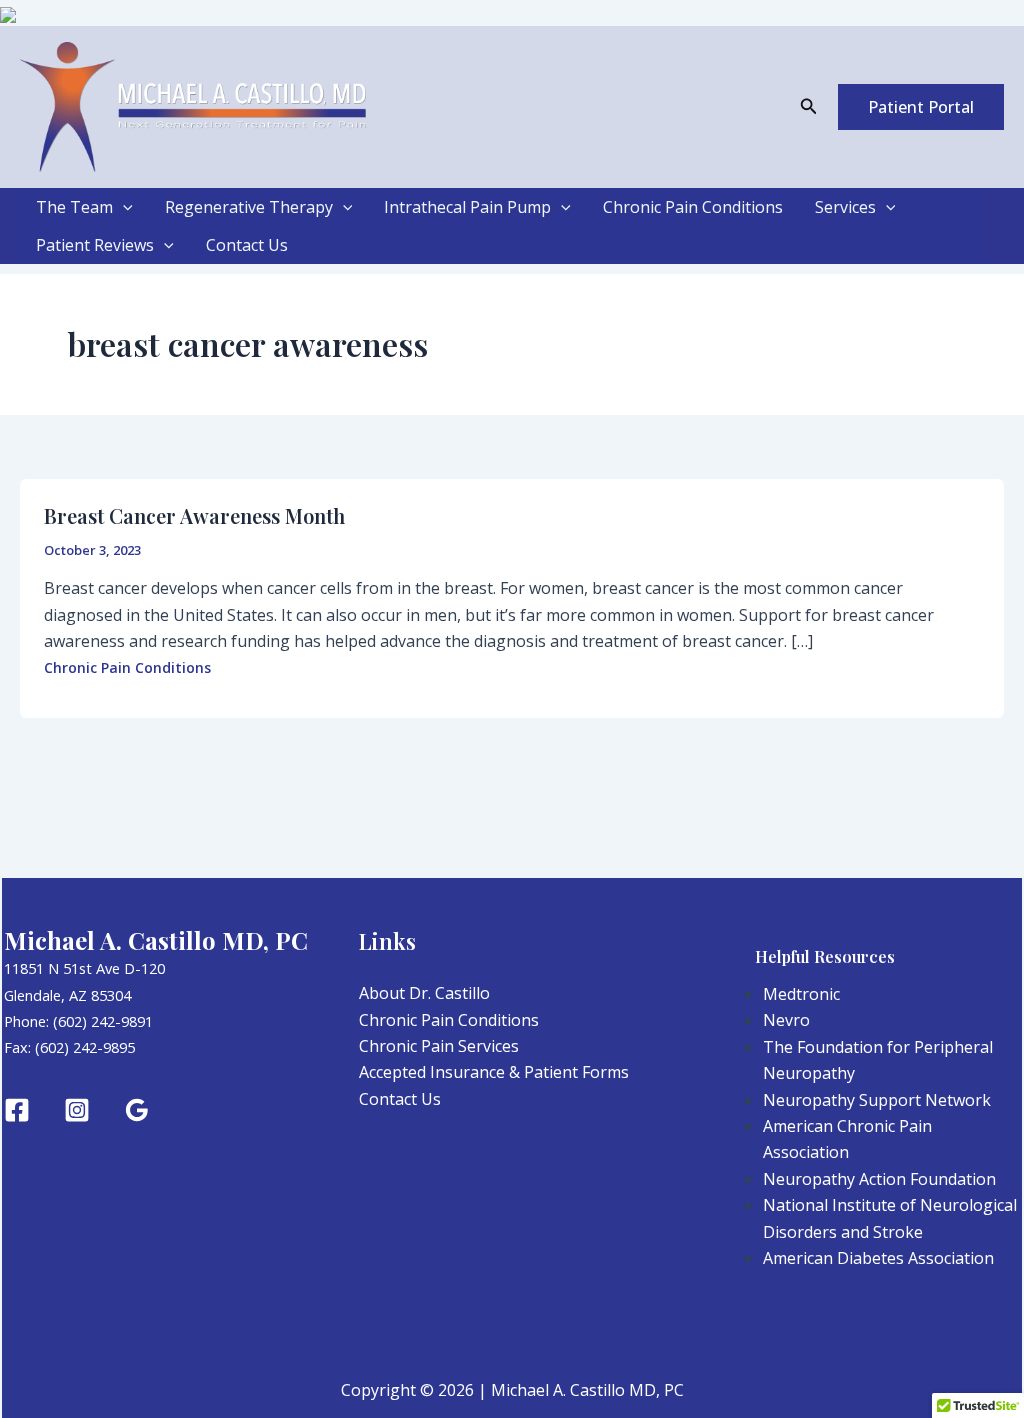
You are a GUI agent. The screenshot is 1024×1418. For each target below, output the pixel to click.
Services (845, 207)
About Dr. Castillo (424, 993)
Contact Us (247, 245)
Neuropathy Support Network (877, 1100)
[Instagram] (77, 1110)
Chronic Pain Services (439, 1046)
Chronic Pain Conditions (693, 207)
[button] (809, 107)
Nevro (786, 1020)
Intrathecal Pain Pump (467, 207)
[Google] (137, 1110)
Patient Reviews (95, 245)
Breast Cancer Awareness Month (194, 515)
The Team (74, 207)
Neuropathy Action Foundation (879, 1179)
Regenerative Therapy (249, 207)
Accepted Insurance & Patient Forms (494, 1072)
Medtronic (801, 994)
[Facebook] (17, 1110)
